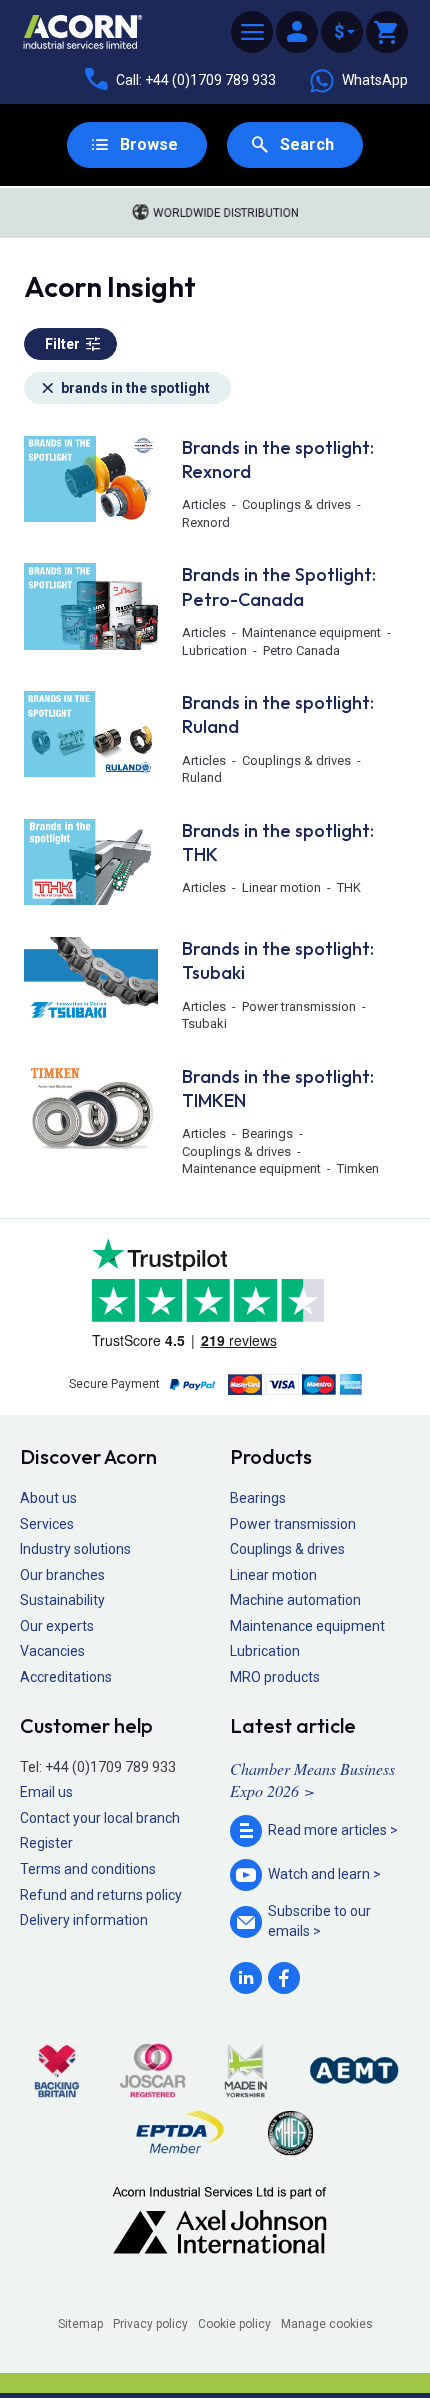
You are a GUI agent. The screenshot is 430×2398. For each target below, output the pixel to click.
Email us (46, 1792)
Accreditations (66, 1677)
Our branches (62, 1575)
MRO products (275, 1677)
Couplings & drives (287, 1549)
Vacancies (52, 1651)
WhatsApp (375, 80)
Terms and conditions (88, 1869)
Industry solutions (75, 1549)
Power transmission (293, 1524)
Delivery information (84, 1920)
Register (46, 1843)
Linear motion (273, 1575)
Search (307, 144)
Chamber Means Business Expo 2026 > (312, 1779)
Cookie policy (234, 2324)
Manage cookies (327, 2324)
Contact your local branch (100, 1818)
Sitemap (80, 2324)
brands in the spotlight (135, 388)
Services (47, 1524)
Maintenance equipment (307, 1626)
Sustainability (62, 1600)
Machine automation (295, 1600)
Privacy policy (150, 2324)
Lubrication (265, 1651)
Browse (149, 144)
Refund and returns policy (101, 1895)
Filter (62, 344)
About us (48, 1498)
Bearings (258, 1498)
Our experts (57, 1626)
